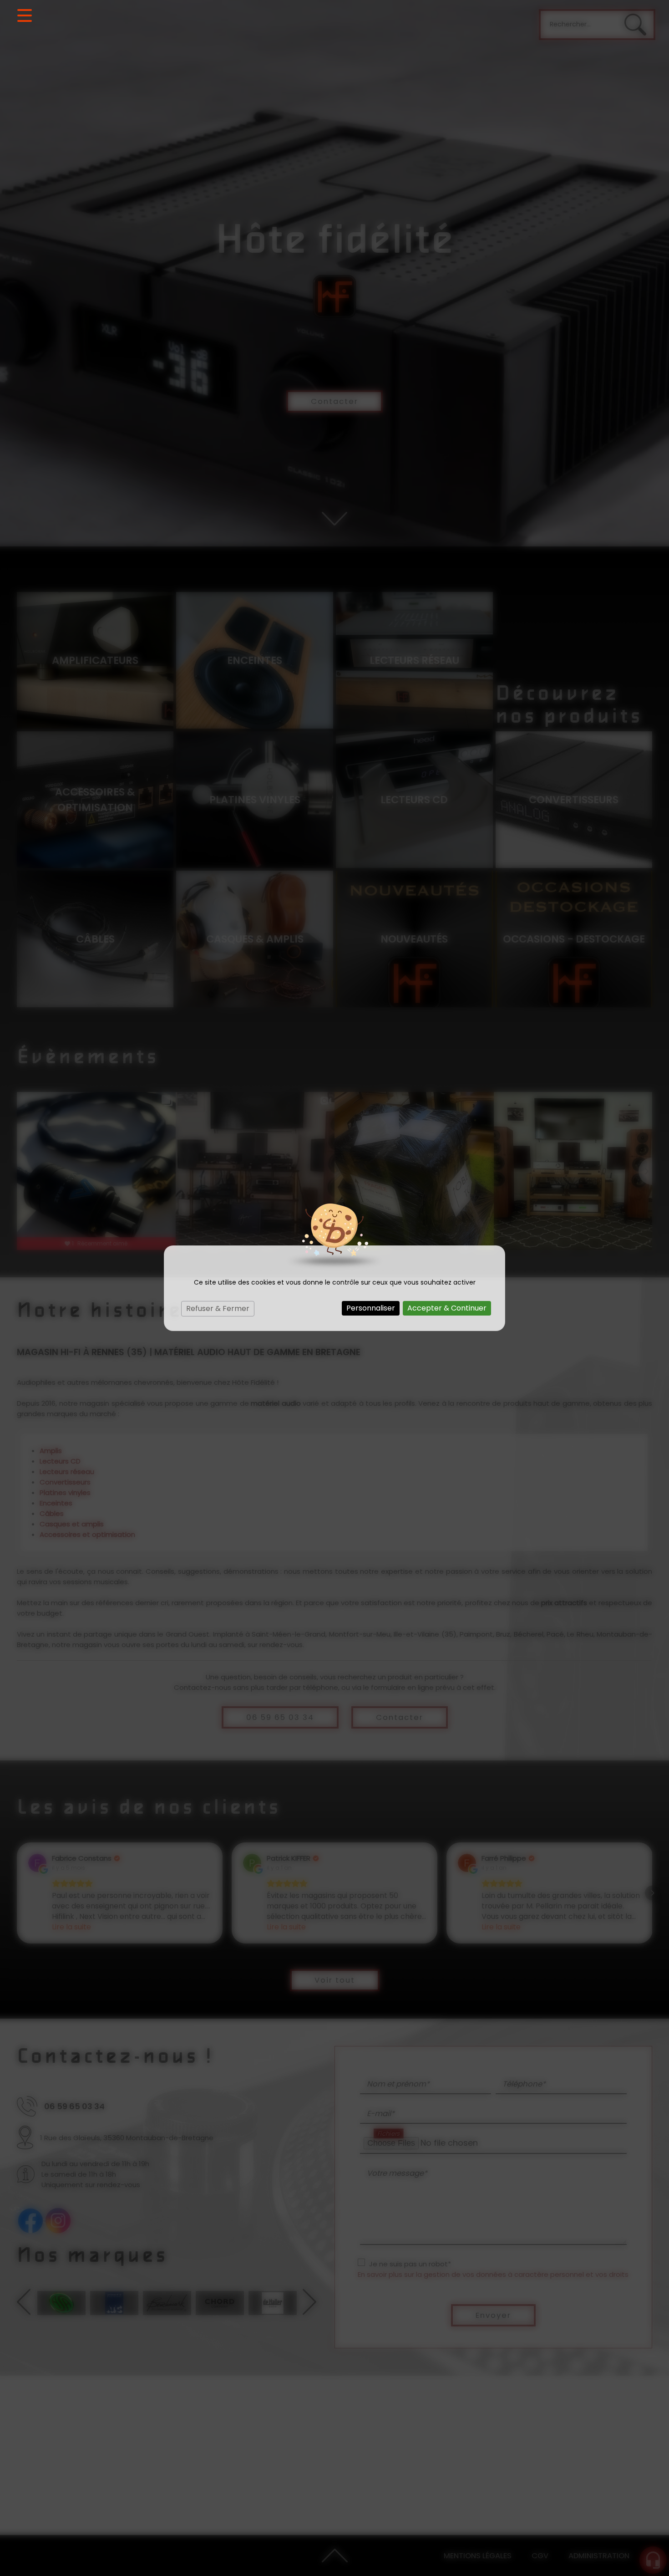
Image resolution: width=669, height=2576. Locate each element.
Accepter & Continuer (447, 1308)
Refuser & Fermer (218, 1308)
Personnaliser (371, 1308)
